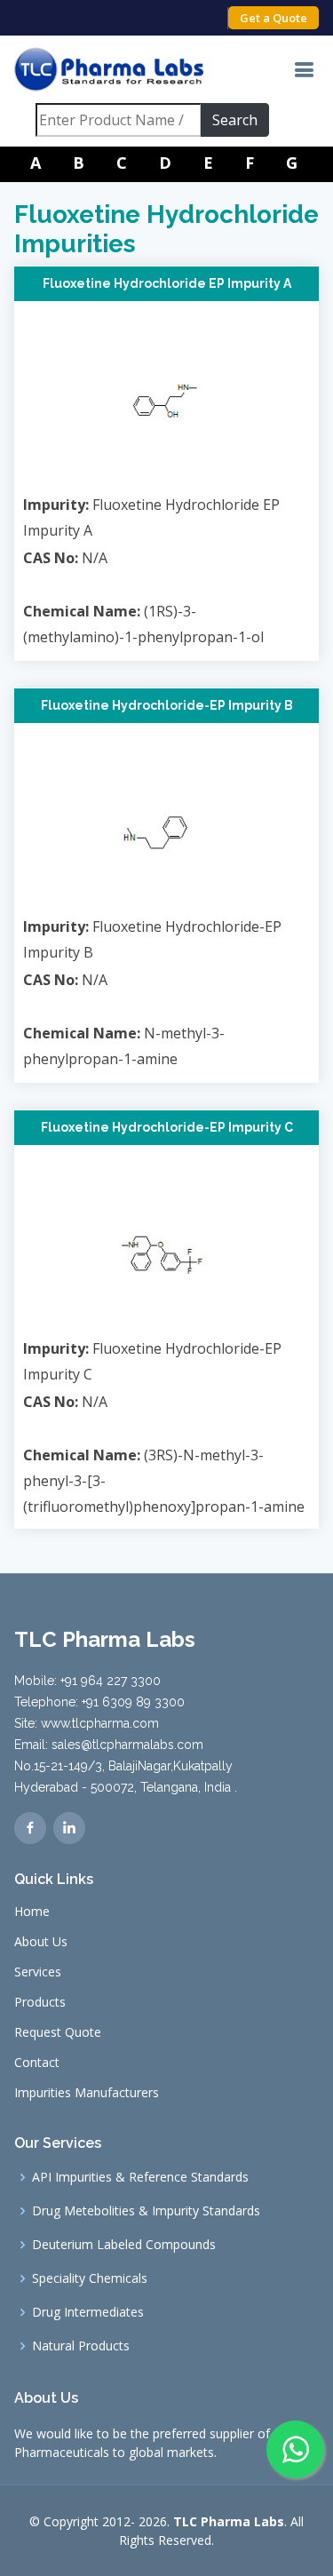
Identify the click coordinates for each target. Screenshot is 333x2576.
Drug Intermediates (88, 2312)
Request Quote (58, 2032)
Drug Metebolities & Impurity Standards (146, 2211)
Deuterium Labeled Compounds (124, 2245)
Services (38, 1972)
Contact (37, 2063)
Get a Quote (274, 18)
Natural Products (81, 2346)
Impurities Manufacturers (87, 2093)
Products (40, 2002)
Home (32, 1912)
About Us (41, 1942)
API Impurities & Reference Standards (140, 2177)
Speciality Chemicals (90, 2278)
